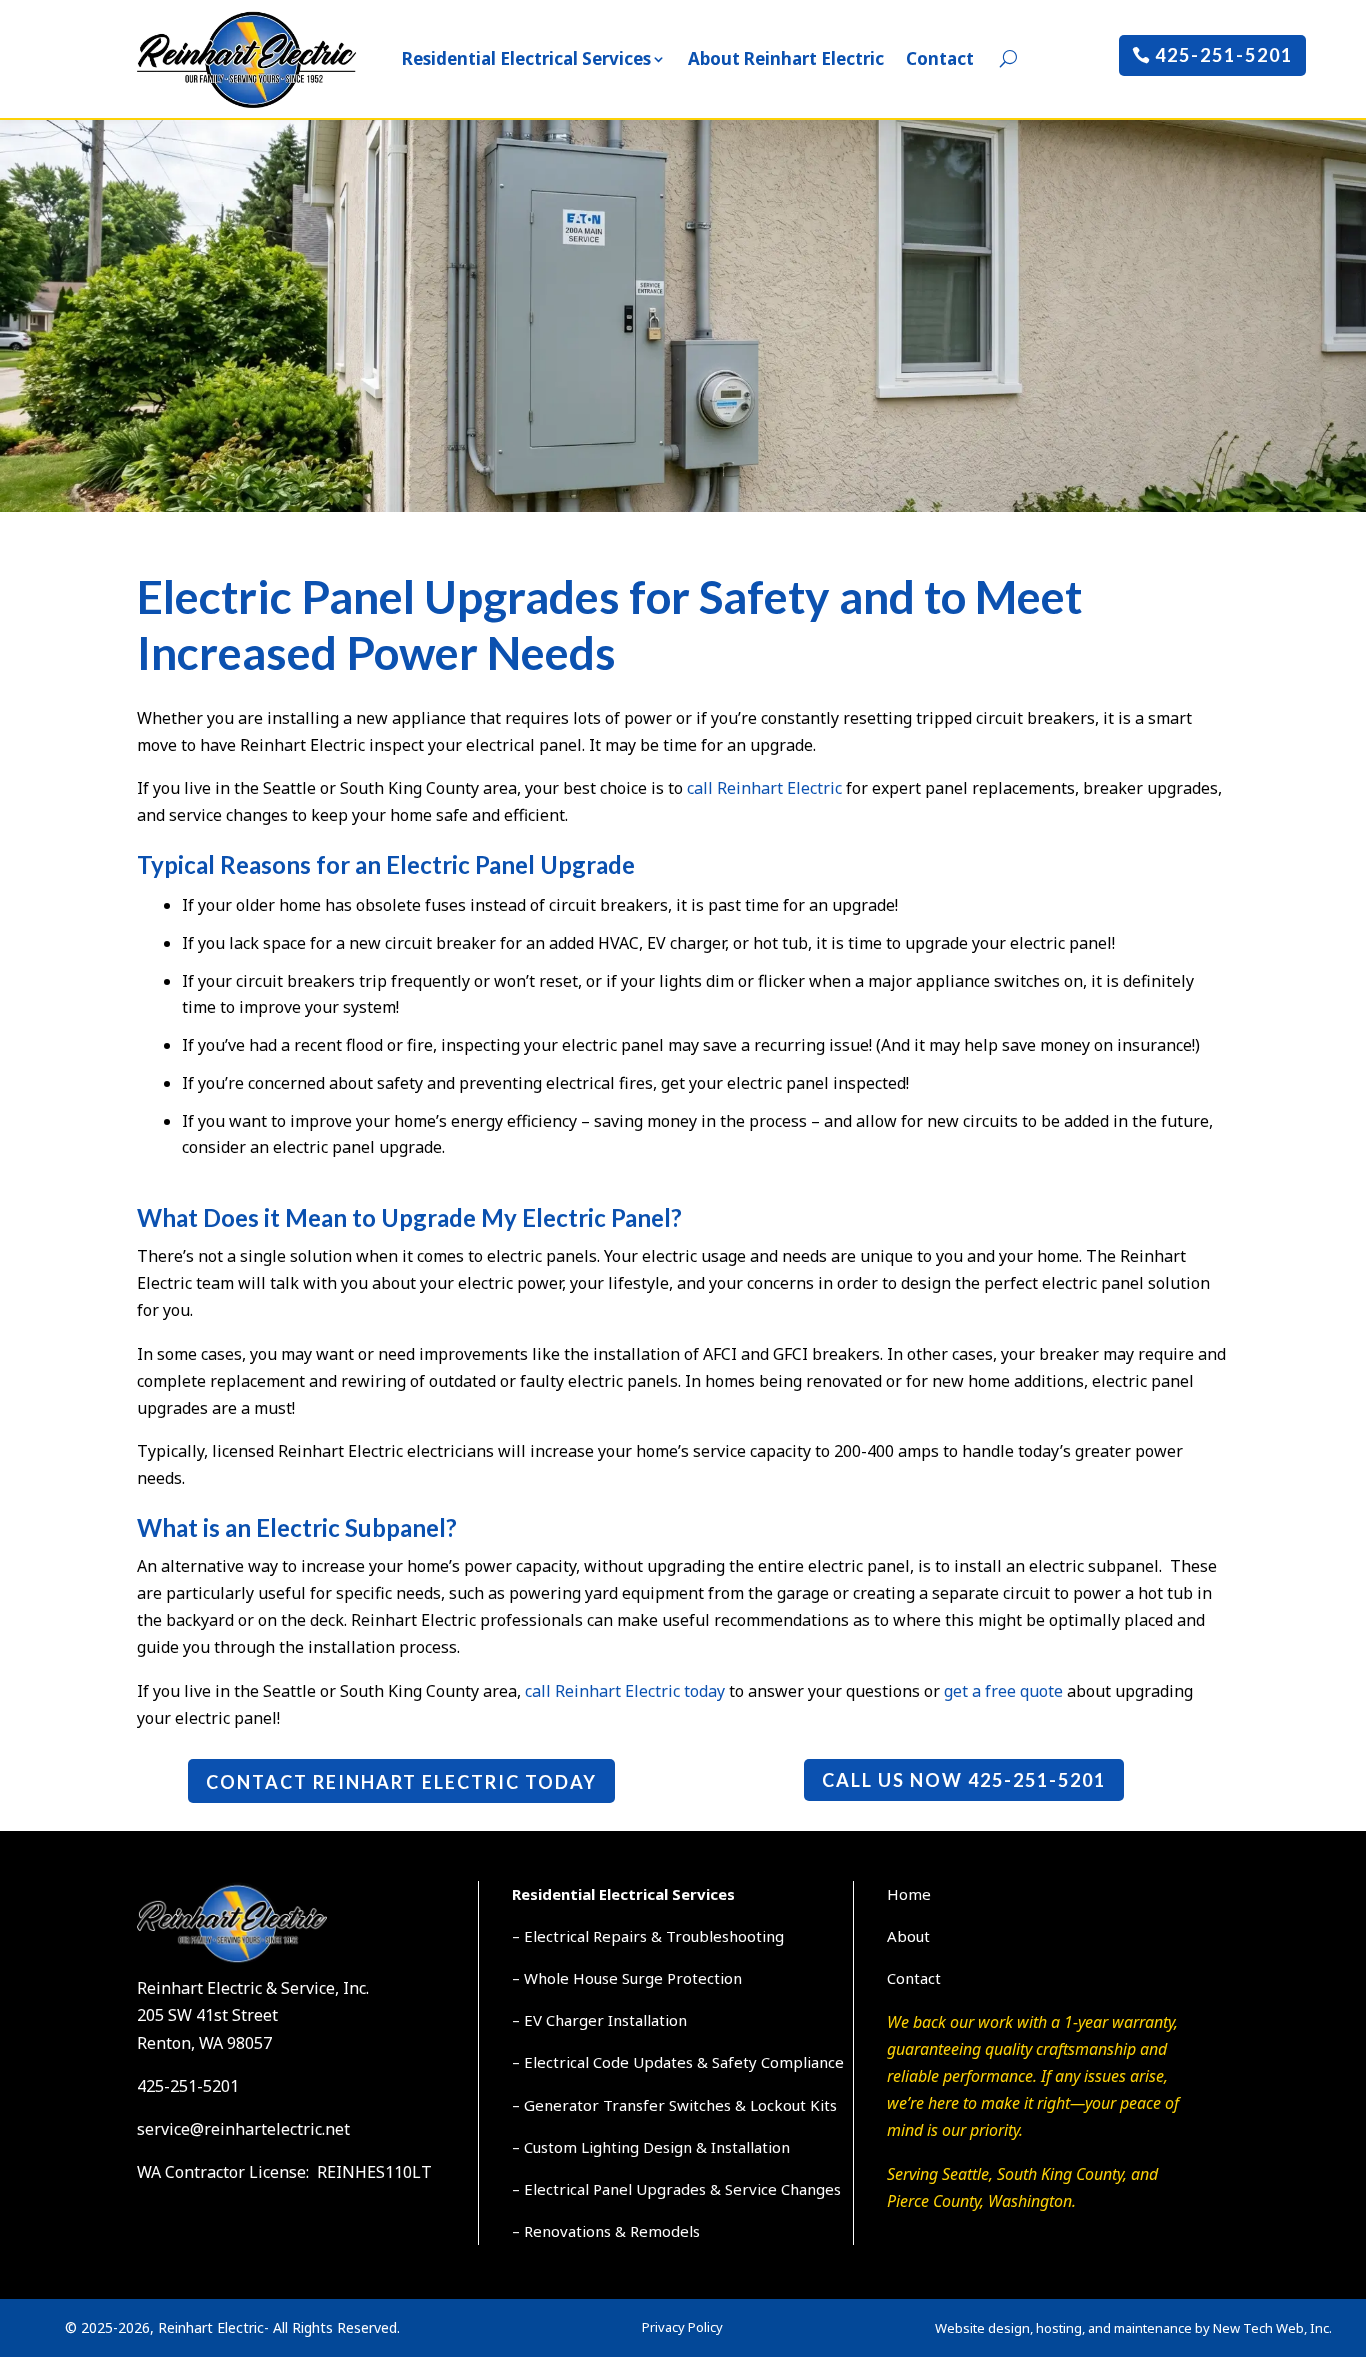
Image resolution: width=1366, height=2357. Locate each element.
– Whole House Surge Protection (627, 1978)
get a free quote (1003, 1691)
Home (909, 1894)
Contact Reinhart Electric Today (401, 1782)
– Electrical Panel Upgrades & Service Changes (676, 2189)
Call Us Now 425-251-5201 (964, 1780)
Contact (940, 58)
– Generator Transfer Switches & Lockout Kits (674, 2105)
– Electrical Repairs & (589, 1936)
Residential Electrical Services (526, 58)
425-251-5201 (1224, 55)
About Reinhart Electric (786, 58)
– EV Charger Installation (599, 2020)
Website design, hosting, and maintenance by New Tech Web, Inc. (1133, 2328)
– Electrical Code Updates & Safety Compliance (678, 2062)
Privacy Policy (682, 2327)
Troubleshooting (725, 1936)
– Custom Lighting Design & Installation (651, 2147)
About (908, 1936)
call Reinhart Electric (764, 788)
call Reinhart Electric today (625, 1691)
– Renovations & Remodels (606, 2231)
